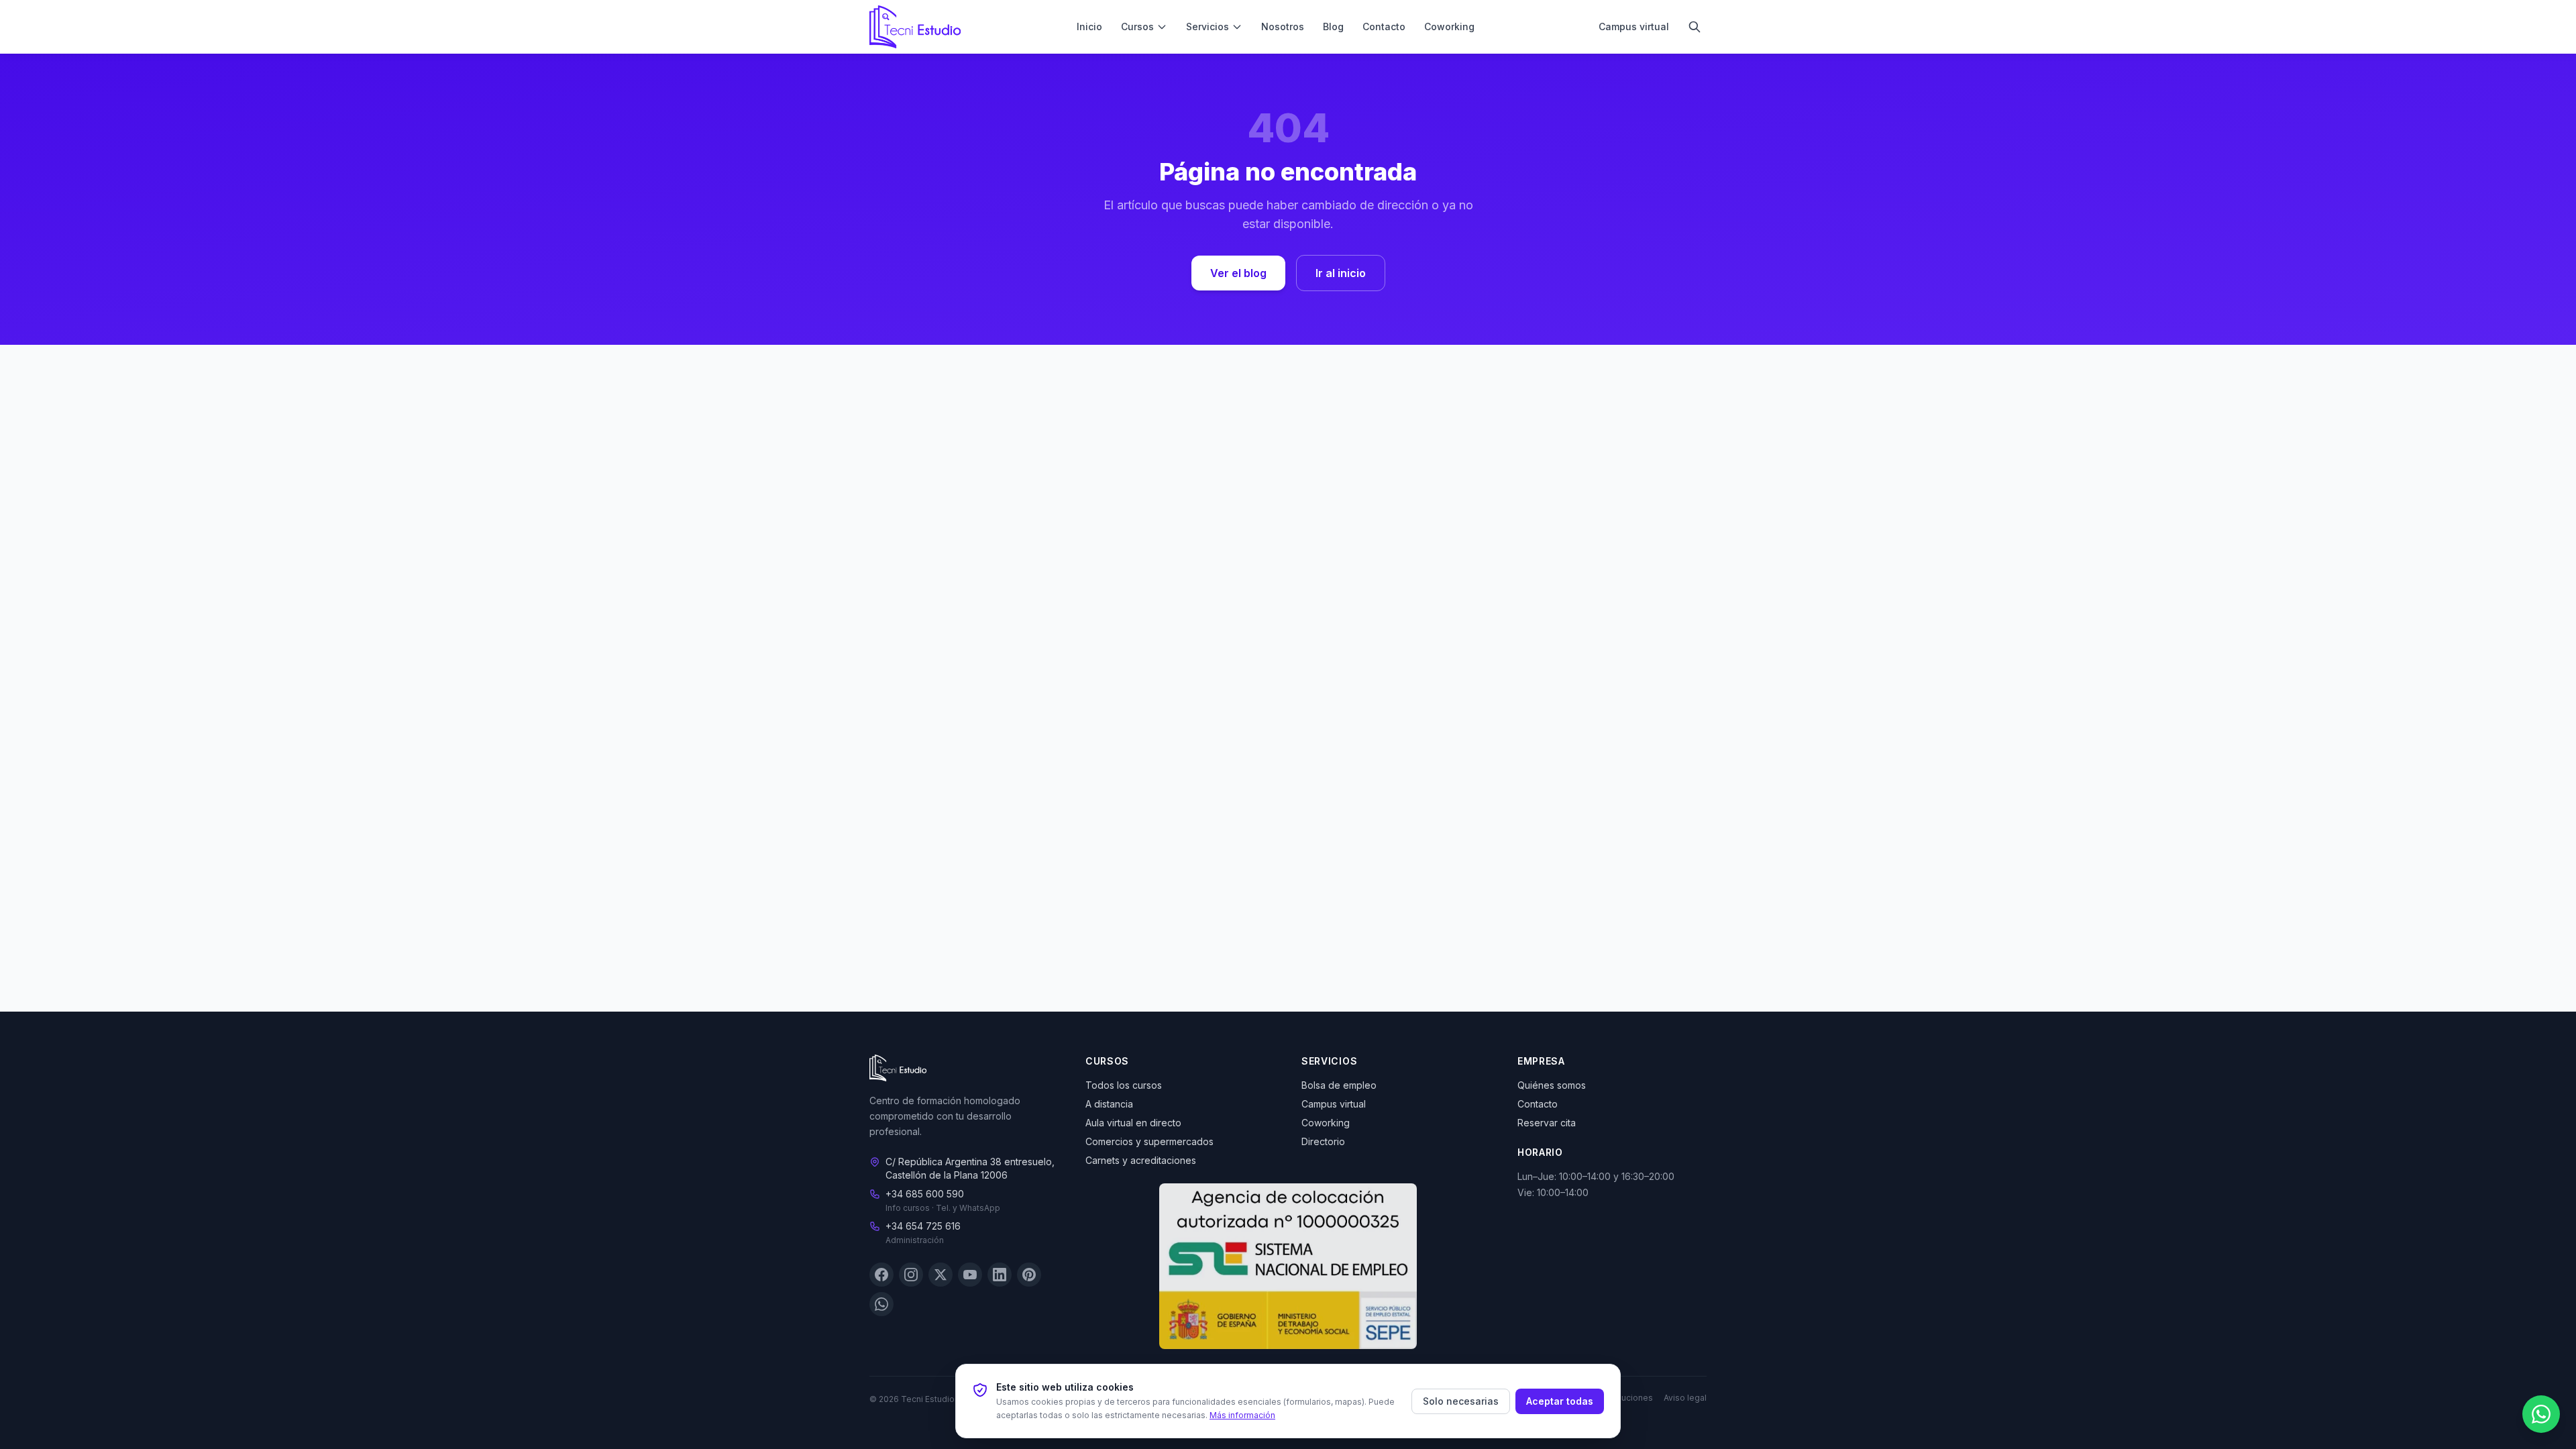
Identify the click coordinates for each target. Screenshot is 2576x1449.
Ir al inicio (1341, 273)
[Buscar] (1695, 27)
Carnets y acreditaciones (1141, 1160)
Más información (1242, 1415)
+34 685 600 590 (925, 1194)
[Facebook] (881, 1275)
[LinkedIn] (1000, 1275)
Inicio (1089, 26)
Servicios (1207, 26)
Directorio (1323, 1141)
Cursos (1137, 26)
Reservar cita (1547, 1123)
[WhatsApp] (881, 1305)
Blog (1333, 26)
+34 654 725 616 (923, 1227)
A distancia (1109, 1104)
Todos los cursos (1124, 1085)
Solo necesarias (1461, 1401)
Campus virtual (1634, 26)
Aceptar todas (1560, 1401)
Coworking (1449, 26)
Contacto (1384, 26)
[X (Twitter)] (941, 1275)
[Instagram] (911, 1275)
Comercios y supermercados (1149, 1141)
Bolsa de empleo (1339, 1085)
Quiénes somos (1552, 1085)
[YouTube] (970, 1275)
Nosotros (1283, 26)
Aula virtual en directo (1133, 1123)
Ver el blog (1238, 273)
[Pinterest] (1029, 1275)
